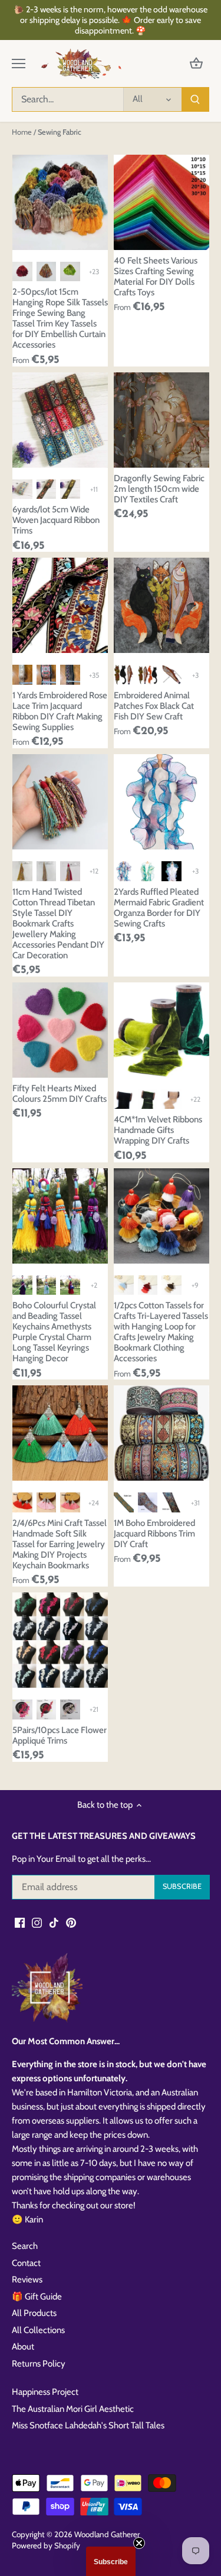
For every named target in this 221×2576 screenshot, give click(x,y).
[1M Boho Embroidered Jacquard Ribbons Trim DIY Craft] (161, 1433)
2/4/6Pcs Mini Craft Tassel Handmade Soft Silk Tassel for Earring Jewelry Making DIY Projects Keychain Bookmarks (60, 1544)
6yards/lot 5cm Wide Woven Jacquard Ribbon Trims (56, 520)
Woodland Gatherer (107, 2534)
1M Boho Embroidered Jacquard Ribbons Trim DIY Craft (154, 1534)
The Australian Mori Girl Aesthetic (73, 2409)
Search (25, 2246)
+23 (94, 271)
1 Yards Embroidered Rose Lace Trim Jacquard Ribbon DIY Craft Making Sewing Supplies (60, 711)
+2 (94, 1285)
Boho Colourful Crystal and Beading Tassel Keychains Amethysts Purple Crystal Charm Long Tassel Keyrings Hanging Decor (54, 1332)
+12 (94, 871)
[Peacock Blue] (124, 871)
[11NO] (148, 1285)
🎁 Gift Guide (37, 2297)
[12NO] (124, 1285)
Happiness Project (45, 2392)
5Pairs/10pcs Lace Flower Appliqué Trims (60, 1735)
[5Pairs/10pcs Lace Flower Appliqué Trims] (60, 1640)
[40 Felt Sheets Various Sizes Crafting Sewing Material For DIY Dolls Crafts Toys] (161, 202)
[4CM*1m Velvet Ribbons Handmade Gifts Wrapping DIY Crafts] (161, 1030)
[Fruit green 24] (70, 272)
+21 (94, 1709)
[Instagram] (37, 1922)
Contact (26, 2263)
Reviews (27, 2280)
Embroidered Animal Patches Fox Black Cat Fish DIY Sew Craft (154, 706)
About (23, 2347)
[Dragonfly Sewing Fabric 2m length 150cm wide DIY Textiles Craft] (161, 420)
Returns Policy (39, 2364)
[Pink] (47, 1502)
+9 (195, 1285)
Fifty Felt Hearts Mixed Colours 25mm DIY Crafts (60, 1094)
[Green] (148, 871)
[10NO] (171, 1285)
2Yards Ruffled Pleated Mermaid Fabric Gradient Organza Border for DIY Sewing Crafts (159, 908)
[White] (171, 871)
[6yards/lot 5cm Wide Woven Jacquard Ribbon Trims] (60, 420)
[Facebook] (20, 1922)
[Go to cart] (196, 64)
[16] (22, 675)
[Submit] (195, 99)
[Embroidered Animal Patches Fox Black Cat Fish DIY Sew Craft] (161, 605)
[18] (70, 675)
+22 (195, 1099)
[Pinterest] (71, 1922)
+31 (195, 1503)
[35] (148, 1502)
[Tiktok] (54, 1922)
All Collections (38, 2330)
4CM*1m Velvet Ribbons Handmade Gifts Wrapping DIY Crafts (158, 1130)
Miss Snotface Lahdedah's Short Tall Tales (88, 2425)
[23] (124, 1502)
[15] (47, 675)
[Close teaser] (139, 2543)
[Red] (22, 1502)
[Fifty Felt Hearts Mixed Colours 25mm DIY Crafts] (60, 1030)
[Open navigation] (19, 64)
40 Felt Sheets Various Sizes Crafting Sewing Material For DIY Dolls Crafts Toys (156, 276)
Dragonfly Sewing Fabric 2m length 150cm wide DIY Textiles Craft (159, 489)
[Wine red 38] (22, 272)
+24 (94, 1503)
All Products (34, 2313)
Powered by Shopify (46, 2545)
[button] (111, 2561)
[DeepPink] (70, 1502)
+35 (94, 675)
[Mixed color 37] (47, 272)
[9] (171, 1502)
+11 (94, 489)
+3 (195, 675)
